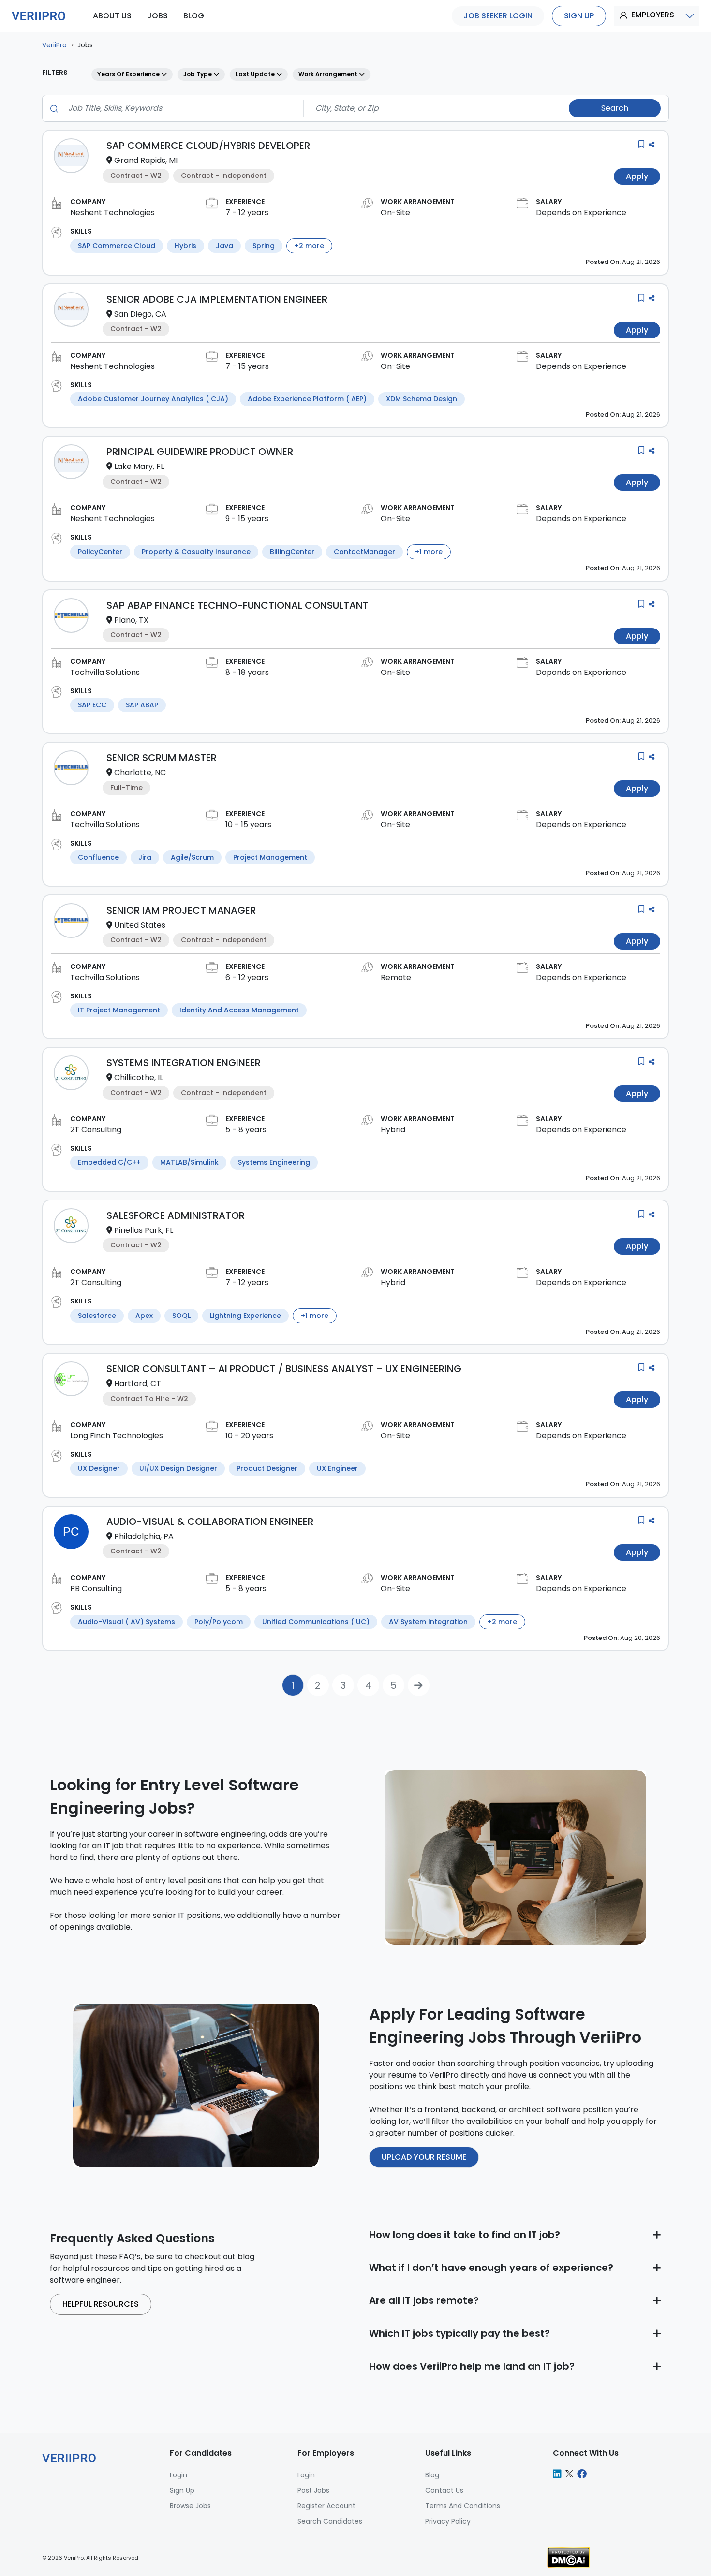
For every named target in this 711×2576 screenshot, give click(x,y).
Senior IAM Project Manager (181, 910)
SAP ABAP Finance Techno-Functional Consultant (237, 605)
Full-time (126, 788)
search (615, 108)
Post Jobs (313, 2490)
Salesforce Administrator (176, 1215)
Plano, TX (131, 620)
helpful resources (101, 2304)
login (178, 2475)
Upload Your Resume (424, 2157)
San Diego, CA (140, 314)
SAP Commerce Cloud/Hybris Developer (208, 146)
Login (306, 2475)
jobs (157, 16)
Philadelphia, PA (144, 1536)
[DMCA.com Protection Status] (569, 2557)
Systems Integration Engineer (184, 1063)
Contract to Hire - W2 (149, 1399)
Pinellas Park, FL (144, 1230)
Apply (637, 176)
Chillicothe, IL (139, 1077)
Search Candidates (330, 2521)
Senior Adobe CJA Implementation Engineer (217, 299)
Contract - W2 (136, 176)
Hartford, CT (138, 1383)
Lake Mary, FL (139, 466)
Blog (432, 2475)
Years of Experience (129, 74)
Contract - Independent (224, 176)
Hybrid (393, 1130)
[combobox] (180, 108)
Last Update (256, 74)
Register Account (326, 2506)
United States (140, 925)
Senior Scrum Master (162, 758)
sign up (579, 16)
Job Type (198, 74)
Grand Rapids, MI (146, 160)
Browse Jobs (190, 2506)
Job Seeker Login (498, 16)
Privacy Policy (448, 2521)
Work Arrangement (329, 74)
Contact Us (444, 2490)
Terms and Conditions (463, 2506)
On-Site (395, 212)
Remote (396, 977)
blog (194, 16)
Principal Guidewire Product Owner (200, 452)
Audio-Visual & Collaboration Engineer (210, 1522)
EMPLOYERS (653, 15)
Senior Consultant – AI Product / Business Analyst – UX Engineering (284, 1369)
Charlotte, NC (140, 772)
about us (112, 16)
